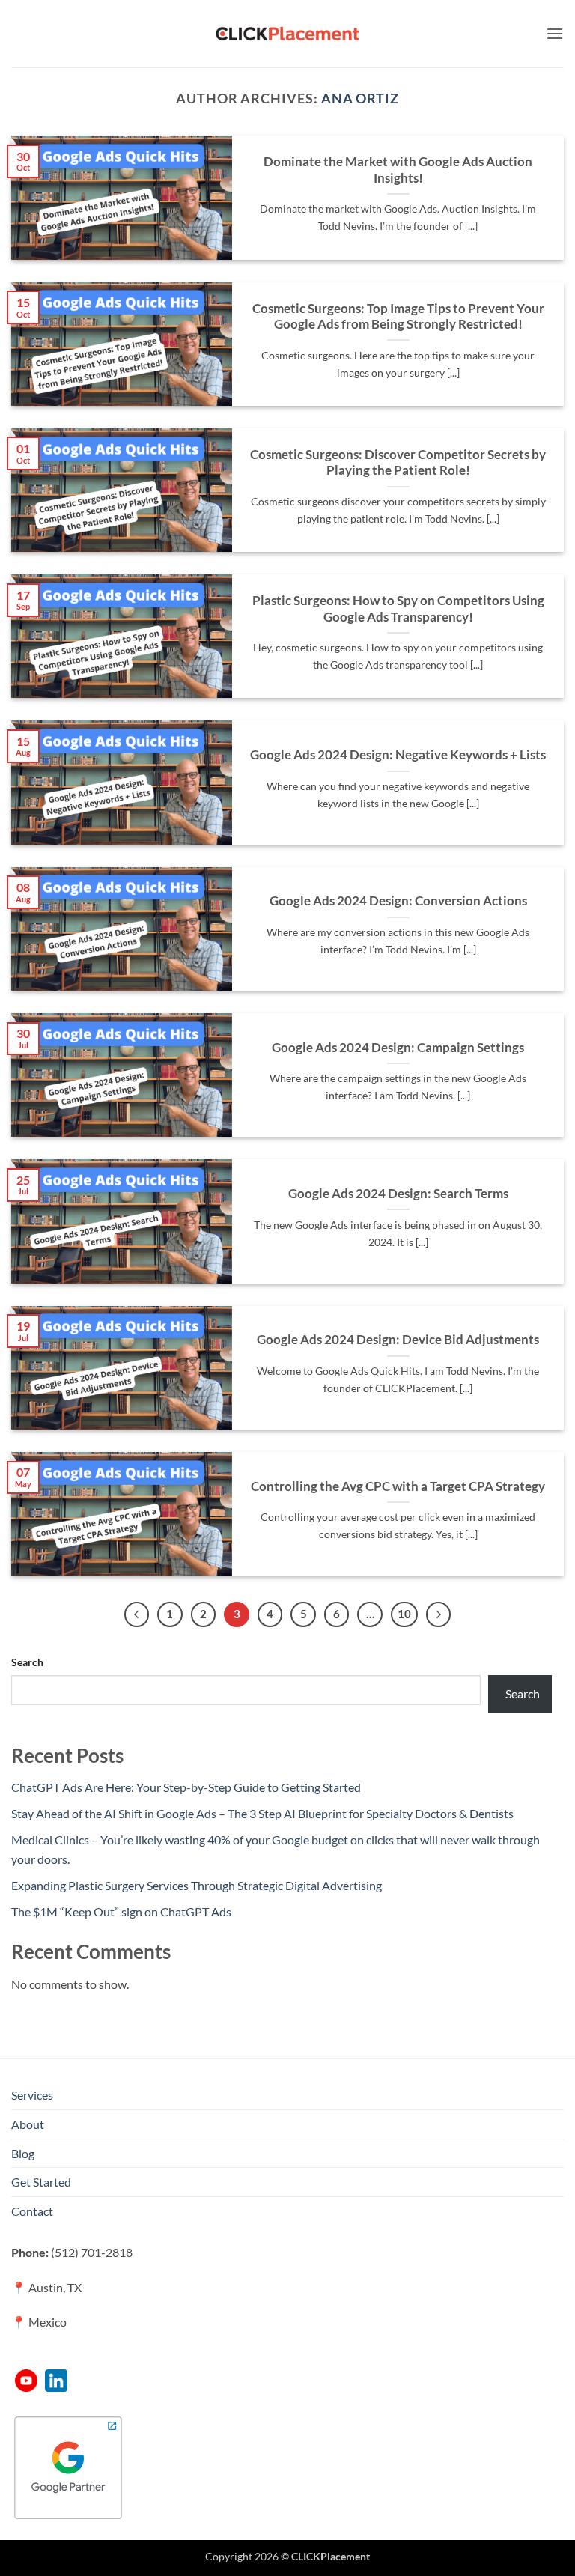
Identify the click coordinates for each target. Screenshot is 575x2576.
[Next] (439, 1614)
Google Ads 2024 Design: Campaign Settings (398, 1048)
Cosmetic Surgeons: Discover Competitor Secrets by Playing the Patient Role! (398, 463)
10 (404, 1614)
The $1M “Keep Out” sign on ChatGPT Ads (121, 1911)
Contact (32, 2211)
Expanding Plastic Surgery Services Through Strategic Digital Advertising (197, 1885)
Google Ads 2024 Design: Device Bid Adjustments (398, 1340)
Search (27, 1662)
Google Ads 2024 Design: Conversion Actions (398, 901)
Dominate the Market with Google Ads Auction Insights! (398, 170)
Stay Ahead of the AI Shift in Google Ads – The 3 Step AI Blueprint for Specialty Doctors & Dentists (262, 1813)
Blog (23, 2153)
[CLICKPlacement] (287, 34)
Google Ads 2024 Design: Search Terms (398, 1194)
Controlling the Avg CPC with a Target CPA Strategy (398, 1486)
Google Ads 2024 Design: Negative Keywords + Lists (398, 755)
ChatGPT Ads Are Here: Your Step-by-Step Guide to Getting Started (186, 1787)
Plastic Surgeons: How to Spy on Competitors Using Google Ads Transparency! (398, 609)
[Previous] (137, 1614)
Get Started (41, 2182)
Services (32, 2095)
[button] (555, 33)
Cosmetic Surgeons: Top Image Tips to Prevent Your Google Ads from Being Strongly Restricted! (398, 317)
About (28, 2124)
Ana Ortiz (360, 98)
